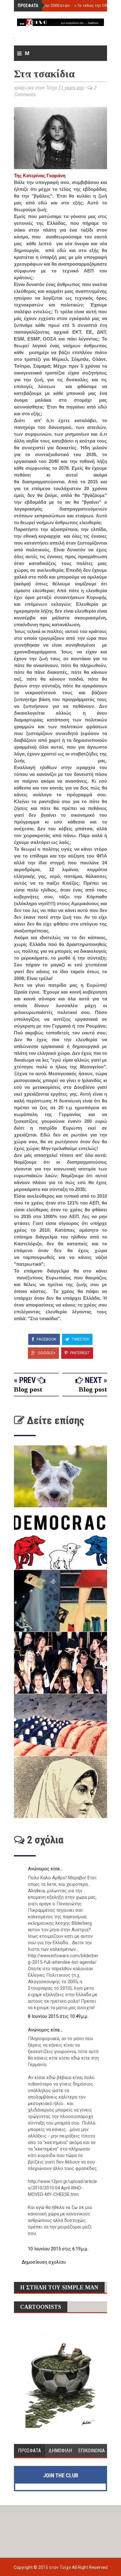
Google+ (46, 1353)
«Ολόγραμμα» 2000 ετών (46, 5)
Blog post (28, 1389)
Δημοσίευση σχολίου (44, 2262)
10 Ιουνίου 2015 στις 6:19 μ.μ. (58, 2249)
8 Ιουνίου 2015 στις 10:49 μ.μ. (58, 2016)
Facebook (46, 1339)
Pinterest (79, 1353)
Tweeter (80, 1339)
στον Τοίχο (60, 2567)
